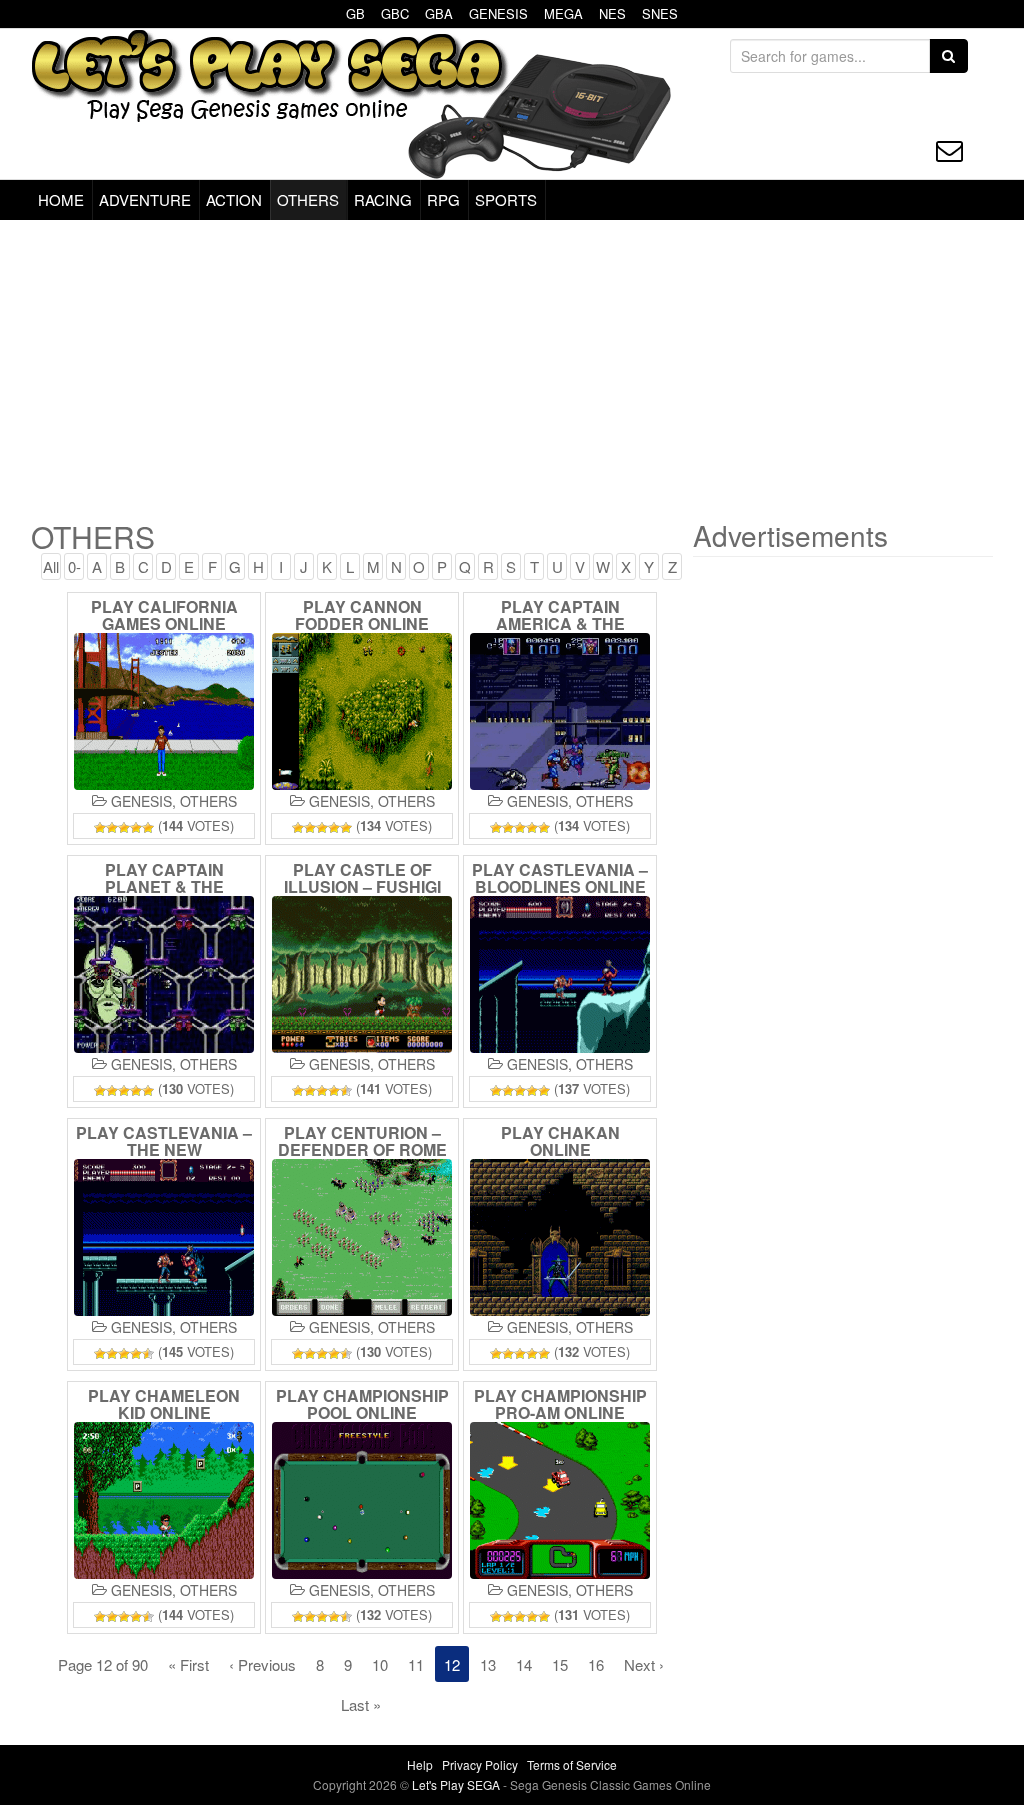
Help (420, 1764)
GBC (395, 13)
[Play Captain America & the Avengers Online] (560, 711)
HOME (61, 199)
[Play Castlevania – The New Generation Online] (164, 1237)
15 (560, 1664)
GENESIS (498, 13)
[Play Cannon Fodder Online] (362, 711)
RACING (383, 199)
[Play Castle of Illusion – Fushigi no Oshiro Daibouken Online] (362, 974)
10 (380, 1664)
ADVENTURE (145, 199)
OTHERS (308, 199)
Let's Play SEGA (457, 1784)
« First (188, 1664)
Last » (361, 1704)
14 (524, 1664)
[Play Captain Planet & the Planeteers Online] (164, 974)
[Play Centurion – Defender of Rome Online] (362, 1237)
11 (416, 1664)
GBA (439, 13)
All (51, 566)
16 (596, 1664)
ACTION (234, 199)
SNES (660, 13)
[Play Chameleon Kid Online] (164, 1500)
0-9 (74, 568)
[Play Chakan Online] (560, 1237)
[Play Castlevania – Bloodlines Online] (560, 974)
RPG (443, 199)
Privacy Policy (480, 1764)
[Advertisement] (512, 370)
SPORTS (506, 199)
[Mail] (949, 150)
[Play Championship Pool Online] (362, 1500)
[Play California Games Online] (164, 711)
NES (612, 13)
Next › (644, 1664)
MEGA (563, 13)
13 (488, 1664)
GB (355, 13)
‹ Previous (262, 1664)
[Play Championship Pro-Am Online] (560, 1500)
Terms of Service (572, 1764)
